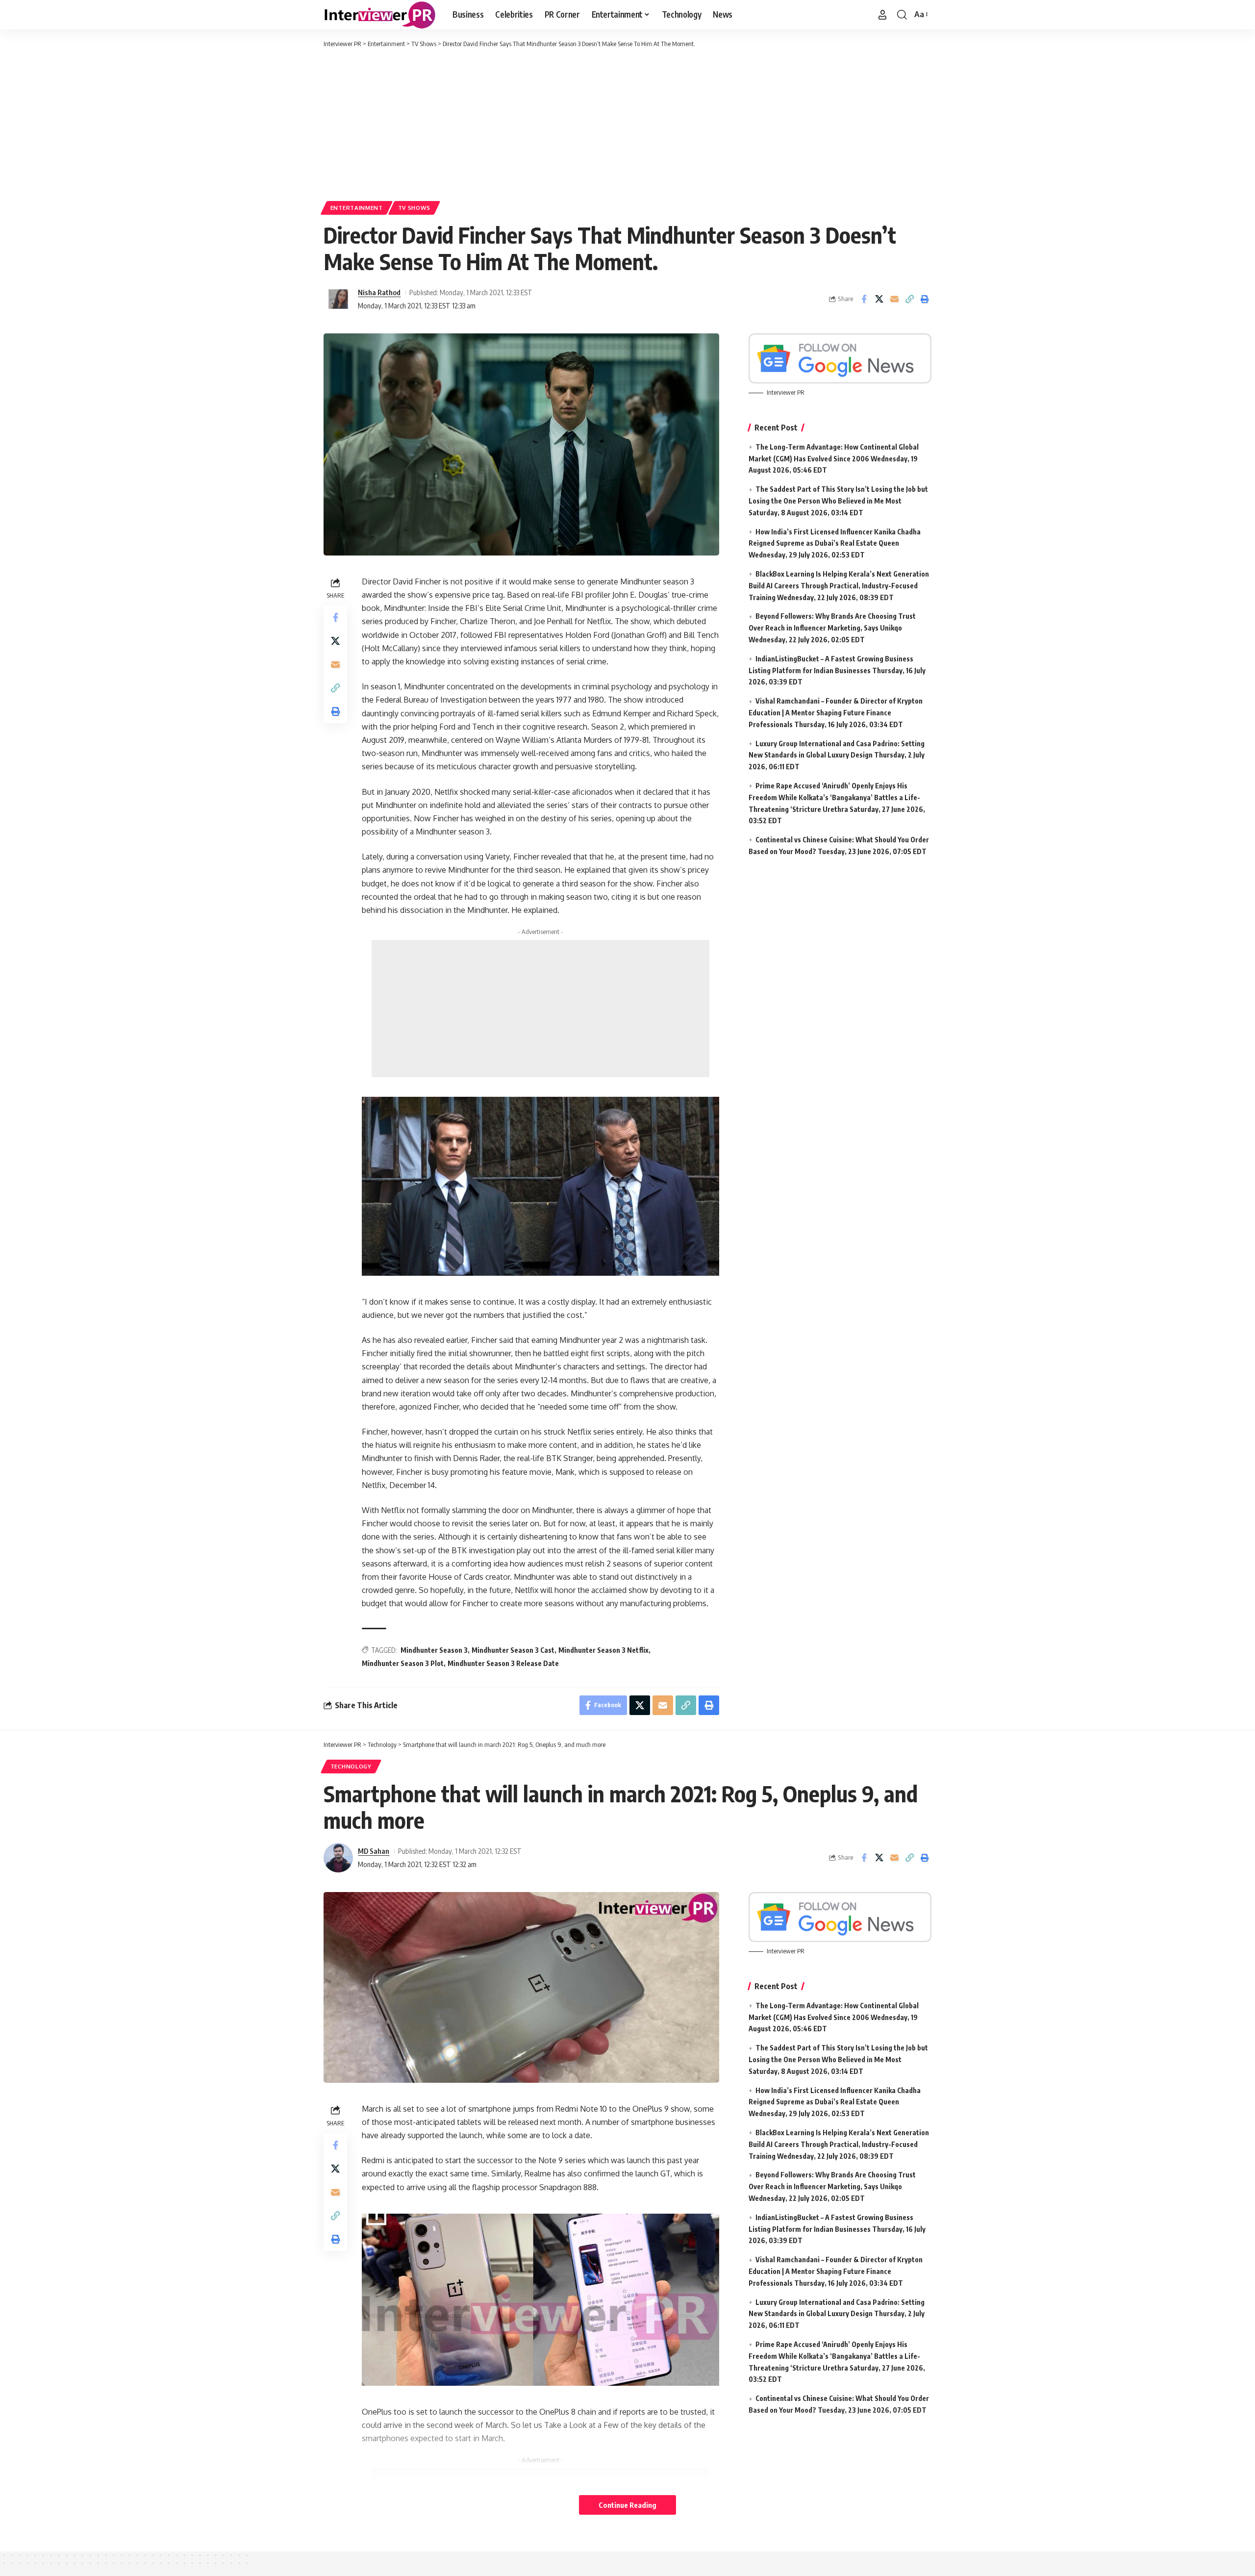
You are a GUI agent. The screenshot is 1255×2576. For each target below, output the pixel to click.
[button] (882, 15)
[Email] (894, 299)
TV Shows (414, 208)
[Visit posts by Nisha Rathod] (338, 299)
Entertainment (357, 208)
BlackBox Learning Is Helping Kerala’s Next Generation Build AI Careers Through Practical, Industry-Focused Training (839, 586)
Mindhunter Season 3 (434, 1650)
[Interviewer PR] (380, 15)
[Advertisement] (627, 123)
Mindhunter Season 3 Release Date (503, 1663)
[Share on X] (879, 299)
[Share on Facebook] (864, 299)
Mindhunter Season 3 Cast (513, 1650)
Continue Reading (627, 2505)
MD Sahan (374, 1851)
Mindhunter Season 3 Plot (403, 1663)
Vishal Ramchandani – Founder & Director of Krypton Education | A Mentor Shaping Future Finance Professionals (836, 713)
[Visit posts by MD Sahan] (338, 1858)
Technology (351, 1766)
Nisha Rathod (379, 292)
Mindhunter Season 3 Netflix (603, 1650)
